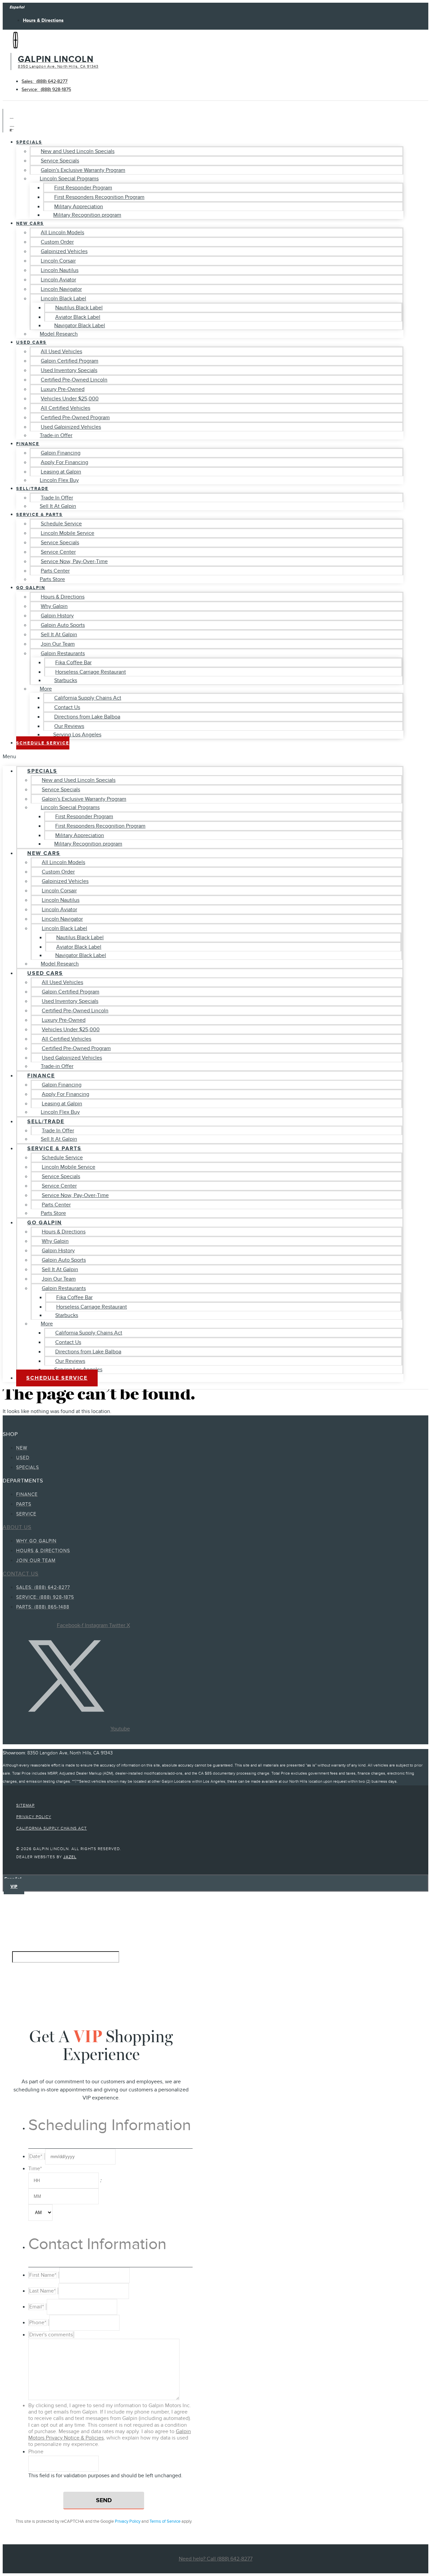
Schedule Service (61, 524)
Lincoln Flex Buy (59, 480)
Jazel (70, 1857)
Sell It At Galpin (58, 506)
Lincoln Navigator (61, 289)
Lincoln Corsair (58, 261)
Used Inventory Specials (69, 370)
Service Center (58, 552)
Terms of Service (165, 2521)
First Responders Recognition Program (99, 197)
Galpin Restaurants (63, 653)
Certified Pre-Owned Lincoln (74, 380)
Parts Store (52, 579)
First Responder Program (83, 188)
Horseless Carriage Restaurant (91, 672)
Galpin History (57, 616)
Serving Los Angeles (77, 735)
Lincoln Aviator (58, 280)
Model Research (59, 334)
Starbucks (66, 680)
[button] (203, 757)
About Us (17, 1527)
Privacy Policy (128, 2521)
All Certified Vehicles (65, 408)
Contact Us (67, 707)
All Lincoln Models (62, 233)
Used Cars (31, 342)
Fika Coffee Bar (73, 663)
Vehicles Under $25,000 (70, 399)
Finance (28, 444)
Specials (29, 142)
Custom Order (57, 242)
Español (17, 7)
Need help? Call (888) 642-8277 (216, 2559)
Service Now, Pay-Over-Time (74, 561)
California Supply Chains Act (88, 698)
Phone (36, 2452)
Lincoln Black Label (63, 299)
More (46, 689)
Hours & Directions (63, 597)
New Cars (30, 223)
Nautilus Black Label (79, 308)
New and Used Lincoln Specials (78, 151)
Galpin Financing (61, 453)
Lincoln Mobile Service (68, 533)
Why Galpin (54, 606)
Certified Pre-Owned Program (75, 418)
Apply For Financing (64, 462)
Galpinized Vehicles (64, 251)
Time (35, 2169)
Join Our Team (58, 644)
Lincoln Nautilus (60, 270)
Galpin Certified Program (70, 361)
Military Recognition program (87, 215)
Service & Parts (39, 514)
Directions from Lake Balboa (87, 717)
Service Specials (60, 161)
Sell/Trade (32, 488)
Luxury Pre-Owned (63, 389)
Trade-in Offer (56, 435)
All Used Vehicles (61, 351)
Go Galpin (31, 588)
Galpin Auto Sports (63, 625)
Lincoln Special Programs (69, 179)
